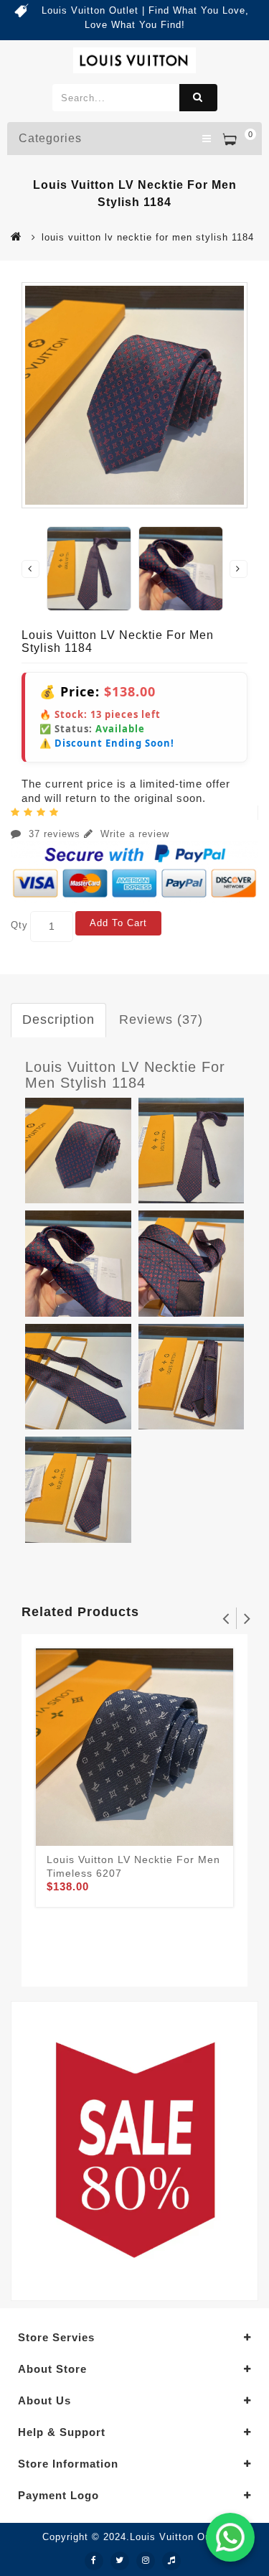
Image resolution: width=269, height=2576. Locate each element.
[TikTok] (171, 2561)
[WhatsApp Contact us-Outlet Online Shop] (230, 2537)
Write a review (133, 834)
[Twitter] (120, 2561)
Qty (19, 925)
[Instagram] (146, 2561)
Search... (198, 98)
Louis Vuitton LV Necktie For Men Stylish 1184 (125, 1075)
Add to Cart (118, 923)
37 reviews (55, 834)
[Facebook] (94, 2561)
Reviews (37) (161, 1019)
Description (58, 1019)
